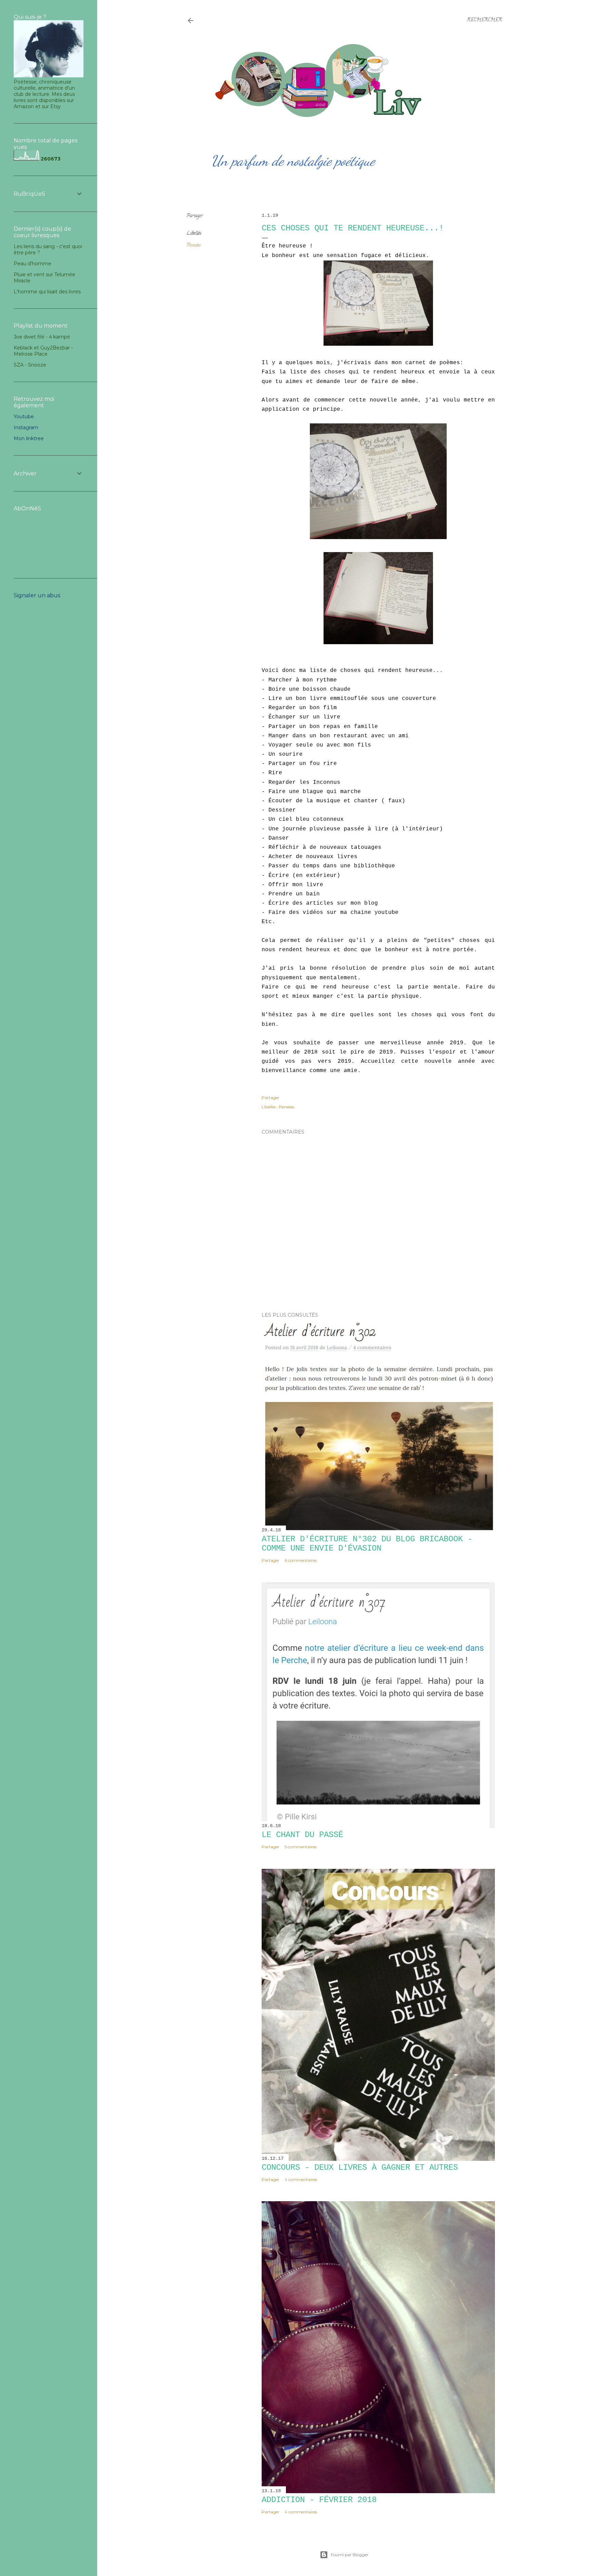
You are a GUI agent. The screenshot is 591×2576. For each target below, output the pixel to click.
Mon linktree (29, 438)
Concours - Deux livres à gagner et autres (360, 2167)
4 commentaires (301, 2179)
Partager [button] (195, 216)
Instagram (26, 428)
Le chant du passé (302, 1835)
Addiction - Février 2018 (319, 2500)
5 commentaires (300, 1847)
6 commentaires (301, 1560)
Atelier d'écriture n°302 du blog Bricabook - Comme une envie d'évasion (367, 1544)
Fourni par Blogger (350, 2555)
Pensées (194, 246)
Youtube (24, 417)
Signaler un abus (37, 595)
